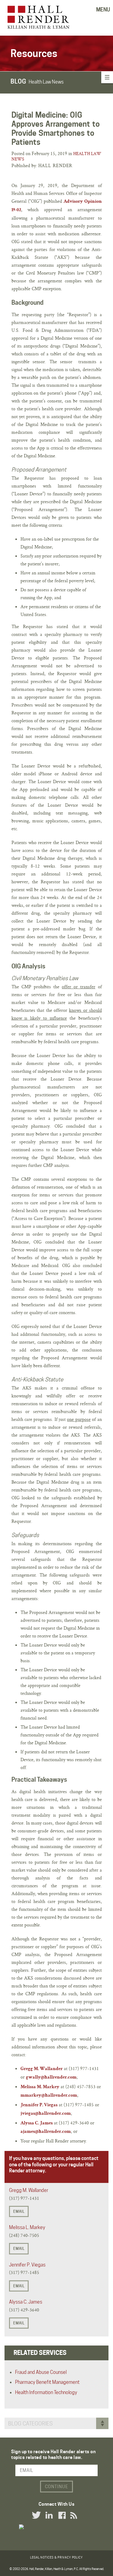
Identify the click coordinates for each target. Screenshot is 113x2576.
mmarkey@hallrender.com (49, 2096)
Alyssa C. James (37, 2123)
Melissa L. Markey (27, 2227)
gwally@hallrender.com (51, 2078)
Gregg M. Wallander (42, 2069)
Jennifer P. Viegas (39, 2105)
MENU (103, 10)
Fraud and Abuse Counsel (41, 2372)
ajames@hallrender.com (46, 2132)
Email (19, 2211)
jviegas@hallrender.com (46, 2114)
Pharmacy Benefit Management (47, 2382)
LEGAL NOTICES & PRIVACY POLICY (56, 2557)
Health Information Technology (46, 2392)
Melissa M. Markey (40, 2087)
